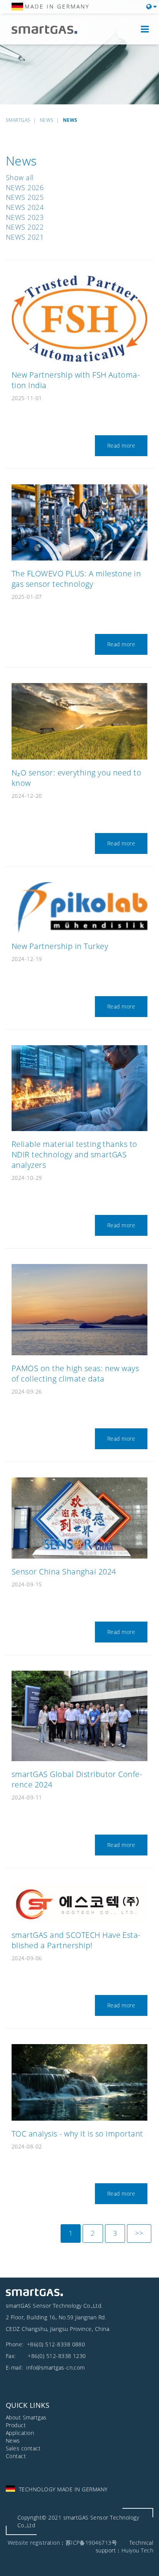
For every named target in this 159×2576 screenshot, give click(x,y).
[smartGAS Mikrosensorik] (50, 30)
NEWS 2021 (25, 237)
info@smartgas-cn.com (55, 2367)
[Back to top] (145, 2562)
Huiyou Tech (137, 2550)
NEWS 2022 (25, 227)
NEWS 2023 (25, 217)
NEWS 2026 (25, 187)
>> (139, 2233)
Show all (20, 177)
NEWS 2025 (25, 197)
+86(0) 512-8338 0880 (56, 2344)
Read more (121, 446)
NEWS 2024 (25, 207)
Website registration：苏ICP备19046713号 (63, 2543)
